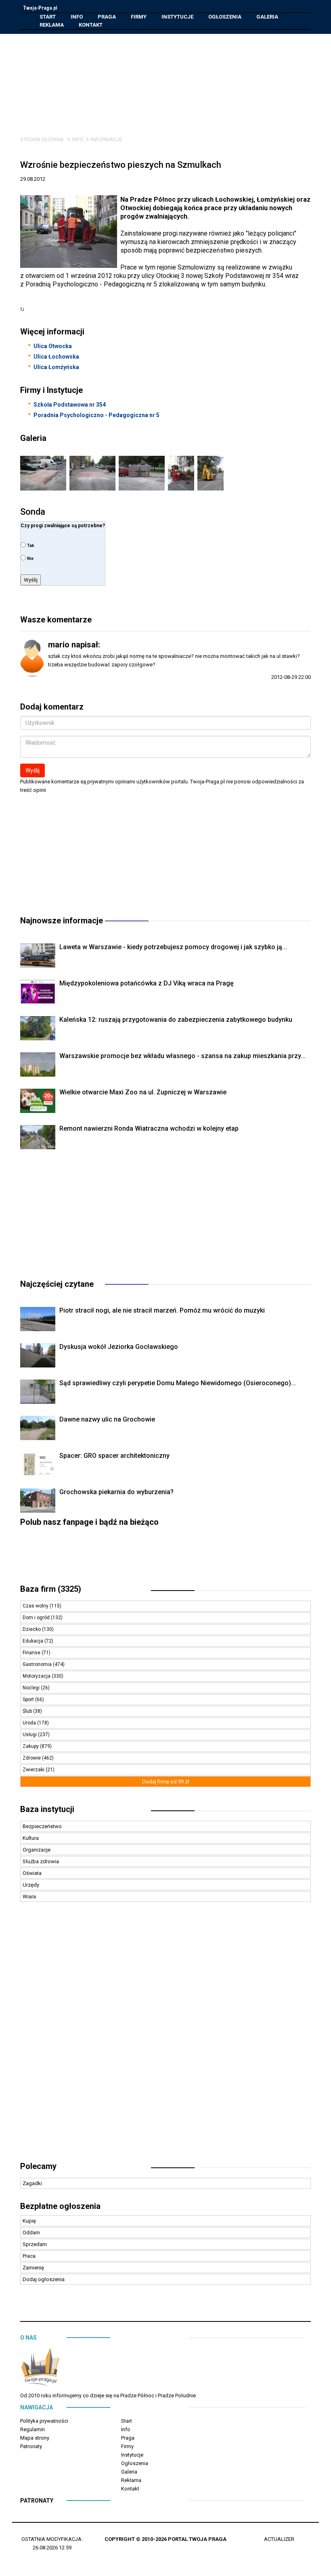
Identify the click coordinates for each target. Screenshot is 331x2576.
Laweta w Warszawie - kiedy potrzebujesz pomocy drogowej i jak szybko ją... (173, 947)
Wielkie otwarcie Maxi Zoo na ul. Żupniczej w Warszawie (143, 1092)
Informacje (107, 139)
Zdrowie (32, 1758)
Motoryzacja (37, 1676)
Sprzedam (35, 2244)
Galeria (267, 17)
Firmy (139, 17)
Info (77, 17)
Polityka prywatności (44, 2421)
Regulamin (32, 2429)
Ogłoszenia (225, 17)
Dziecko (32, 1629)
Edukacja (34, 1641)
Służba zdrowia (41, 1861)
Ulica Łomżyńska (56, 367)
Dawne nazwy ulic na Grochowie (107, 1419)
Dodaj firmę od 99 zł (166, 1782)
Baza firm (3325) (51, 1589)
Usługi (30, 1735)
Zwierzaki (34, 1770)
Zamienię (33, 2268)
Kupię (29, 2221)
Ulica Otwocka (53, 346)
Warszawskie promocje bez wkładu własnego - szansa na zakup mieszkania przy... (182, 1056)
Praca (29, 2256)
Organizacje (37, 1850)
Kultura (31, 1838)
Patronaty (31, 2446)
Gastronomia (38, 1664)
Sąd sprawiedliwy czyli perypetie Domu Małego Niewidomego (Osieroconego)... (178, 1383)
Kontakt (91, 25)
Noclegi (32, 1688)
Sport (29, 1699)
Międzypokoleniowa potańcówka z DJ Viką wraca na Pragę (147, 983)
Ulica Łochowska (56, 357)
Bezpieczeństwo (42, 1826)
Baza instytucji (47, 1809)
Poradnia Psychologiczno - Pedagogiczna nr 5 (96, 415)
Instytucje (177, 17)
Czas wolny (36, 1606)
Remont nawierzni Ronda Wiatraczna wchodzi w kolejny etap (149, 1128)
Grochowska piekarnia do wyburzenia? (116, 1492)
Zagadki (32, 2183)
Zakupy (31, 1746)
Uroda (30, 1723)
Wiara (29, 1897)
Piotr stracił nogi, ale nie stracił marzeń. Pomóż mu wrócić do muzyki (162, 1310)
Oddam (31, 2233)
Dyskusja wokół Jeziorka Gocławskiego (119, 1347)
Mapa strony (35, 2438)
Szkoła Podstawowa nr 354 (70, 405)
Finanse (32, 1653)
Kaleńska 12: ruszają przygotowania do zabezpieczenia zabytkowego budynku (176, 1020)
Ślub (28, 1711)
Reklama (52, 25)
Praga (107, 17)
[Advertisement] (172, 79)
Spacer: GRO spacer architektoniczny (114, 1456)
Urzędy (31, 1885)
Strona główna (42, 139)
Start (48, 17)
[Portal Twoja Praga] (40, 2369)
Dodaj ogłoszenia (44, 2279)
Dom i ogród (37, 1618)
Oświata (32, 1873)
